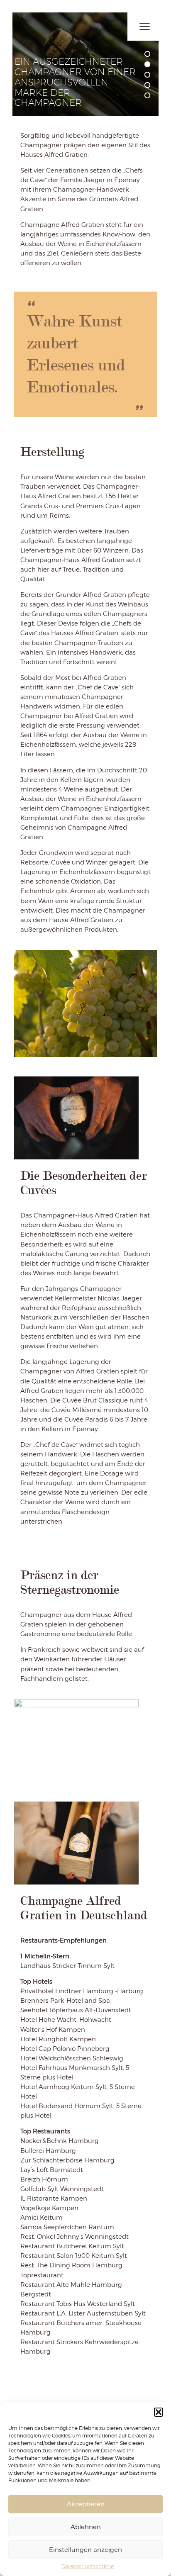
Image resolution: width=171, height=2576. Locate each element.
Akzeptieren (86, 2504)
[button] (159, 2412)
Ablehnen (86, 2527)
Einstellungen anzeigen (85, 2550)
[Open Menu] (144, 27)
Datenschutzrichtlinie (88, 2566)
